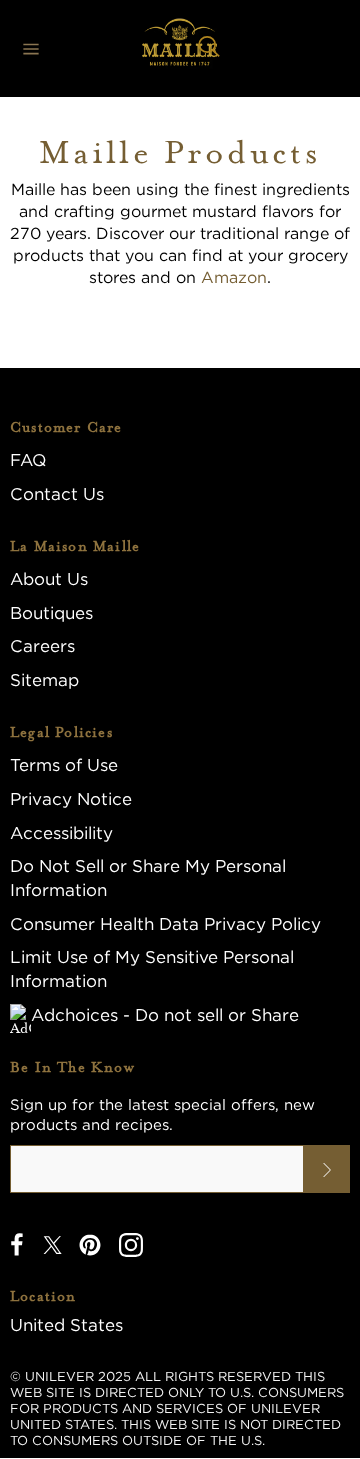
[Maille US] (180, 48)
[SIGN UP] (327, 1169)
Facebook (17, 1245)
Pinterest (90, 1245)
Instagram (131, 1245)
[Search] (209, 49)
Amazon (234, 277)
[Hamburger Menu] (31, 49)
